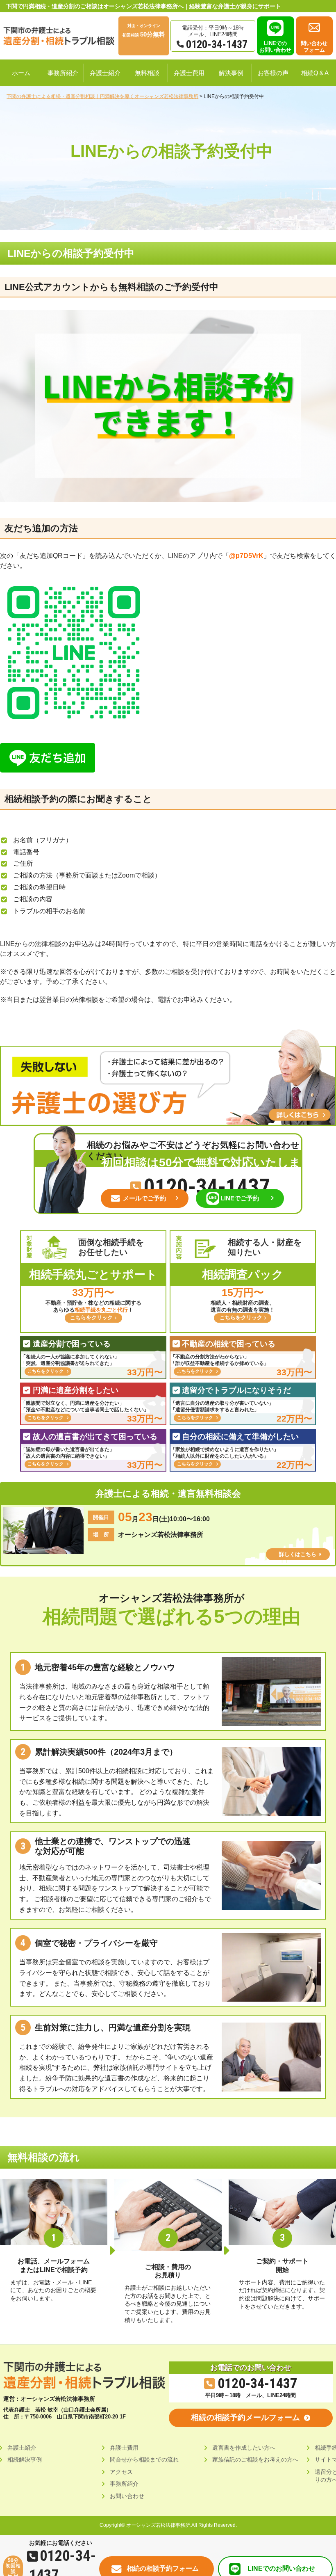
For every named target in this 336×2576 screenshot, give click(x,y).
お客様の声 (273, 73)
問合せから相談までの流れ (144, 2459)
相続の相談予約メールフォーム (245, 2417)
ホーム (21, 73)
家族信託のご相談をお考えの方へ (255, 2459)
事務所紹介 (63, 73)
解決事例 (231, 73)
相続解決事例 (25, 2459)
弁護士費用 (189, 73)
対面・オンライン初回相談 (144, 31)
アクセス (121, 2472)
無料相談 (147, 73)
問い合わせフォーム (314, 47)
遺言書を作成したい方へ (244, 2448)
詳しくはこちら (298, 1554)
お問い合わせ (127, 2496)
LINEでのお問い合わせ (275, 47)
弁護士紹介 (105, 73)
